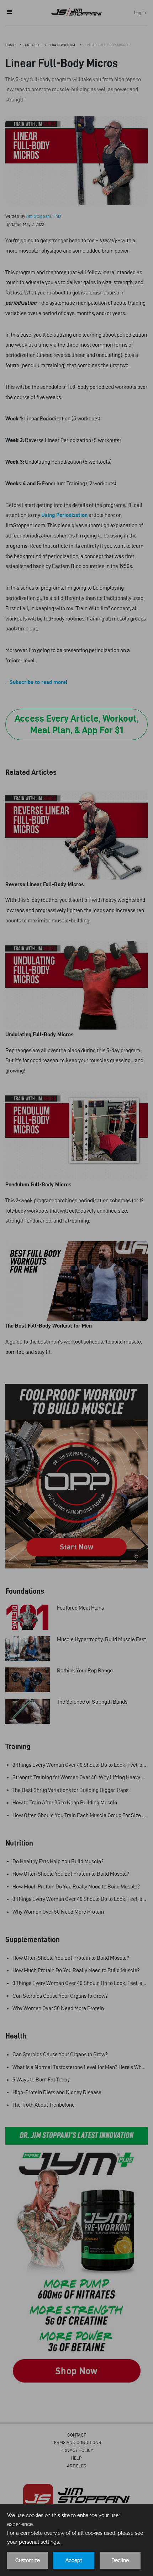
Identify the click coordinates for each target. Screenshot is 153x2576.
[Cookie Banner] (76, 2540)
